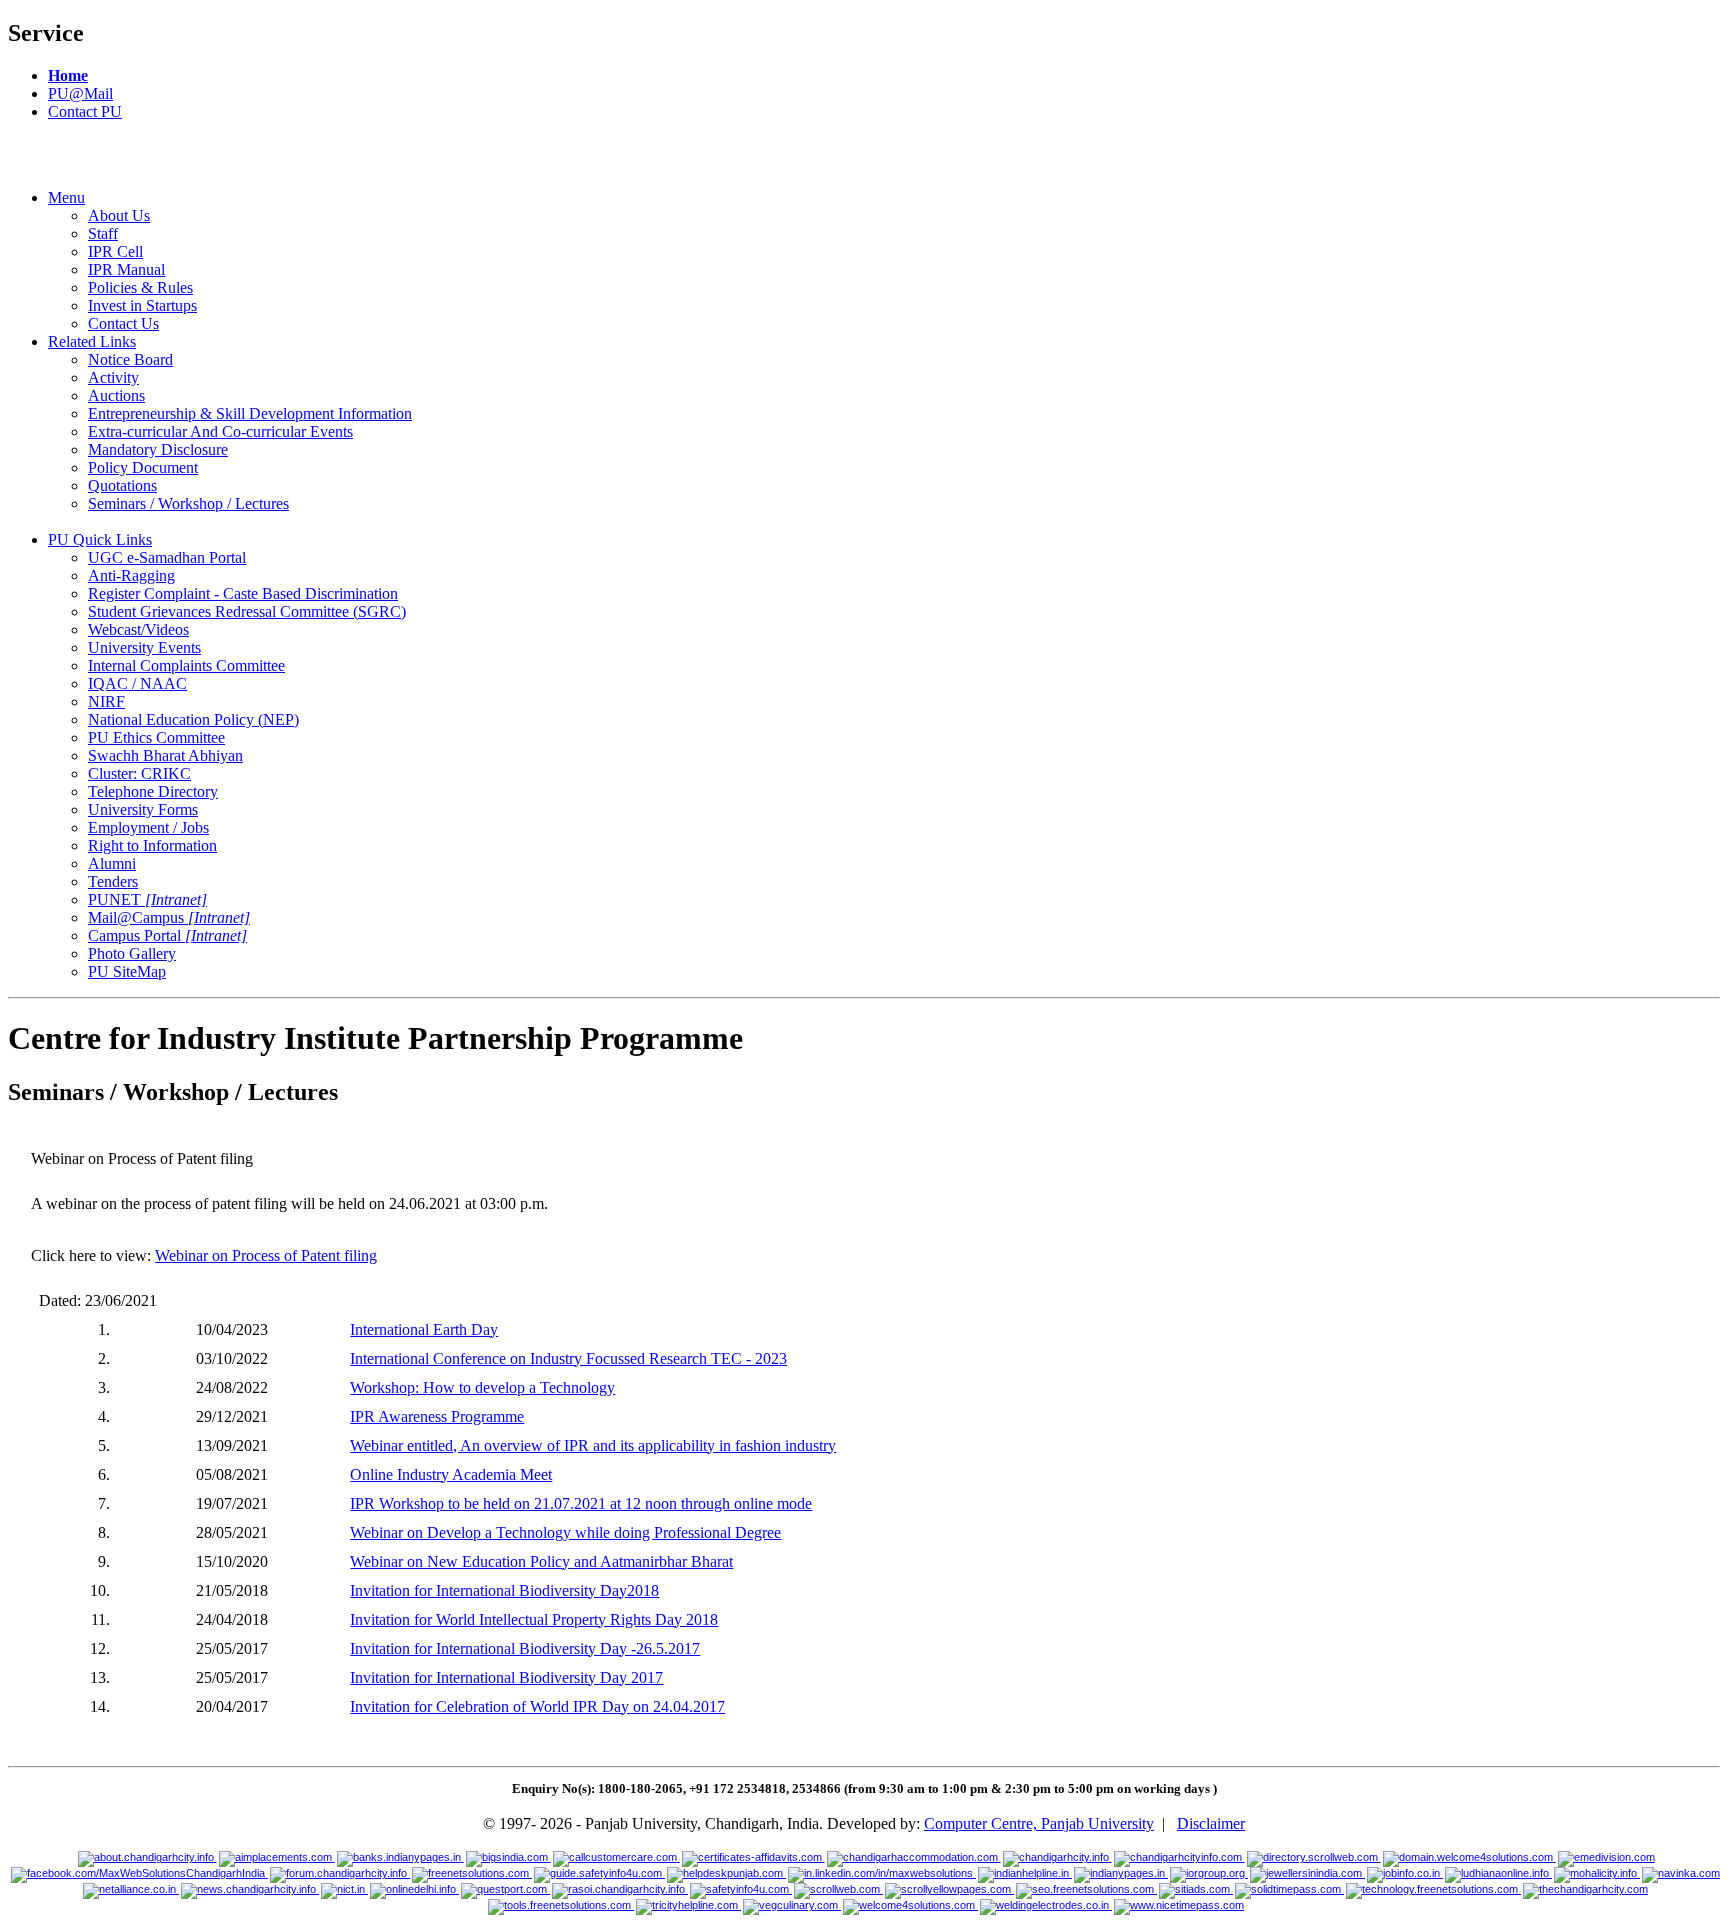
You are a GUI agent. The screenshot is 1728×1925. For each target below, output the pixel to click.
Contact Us (123, 323)
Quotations (122, 485)
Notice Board (130, 359)
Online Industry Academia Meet (451, 1474)
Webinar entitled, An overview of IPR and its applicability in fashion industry (593, 1445)
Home (68, 75)
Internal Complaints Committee (186, 665)
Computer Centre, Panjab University (1039, 1823)
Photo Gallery (132, 953)
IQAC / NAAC (137, 683)
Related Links (92, 341)
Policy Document (143, 467)
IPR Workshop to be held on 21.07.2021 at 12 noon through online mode (581, 1503)
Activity (113, 377)
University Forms (143, 809)
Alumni (112, 863)
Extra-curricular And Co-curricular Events (220, 431)
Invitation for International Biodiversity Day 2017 (506, 1677)
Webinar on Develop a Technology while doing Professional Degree (565, 1532)
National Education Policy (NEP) (193, 719)
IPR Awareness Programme (437, 1416)
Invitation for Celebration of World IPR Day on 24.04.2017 (537, 1706)
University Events (144, 647)
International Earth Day (424, 1329)
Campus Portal (167, 935)
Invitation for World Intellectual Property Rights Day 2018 (534, 1619)
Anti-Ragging (131, 575)
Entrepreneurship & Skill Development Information (250, 413)
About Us (119, 215)
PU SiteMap (127, 971)
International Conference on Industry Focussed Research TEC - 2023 (568, 1358)
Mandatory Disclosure (158, 449)
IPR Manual (126, 269)
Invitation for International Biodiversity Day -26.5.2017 (525, 1648)
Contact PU (85, 111)
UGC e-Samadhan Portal (167, 557)
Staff (103, 233)
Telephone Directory (153, 791)
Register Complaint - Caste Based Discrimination (243, 593)
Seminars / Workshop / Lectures (188, 503)
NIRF (106, 701)
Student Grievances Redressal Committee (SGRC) (247, 611)
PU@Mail (80, 93)
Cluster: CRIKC (139, 773)
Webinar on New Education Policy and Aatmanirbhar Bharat (541, 1561)
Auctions (116, 395)
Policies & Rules (140, 287)
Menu (66, 197)
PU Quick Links (100, 539)
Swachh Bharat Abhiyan (165, 755)
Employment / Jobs (148, 827)
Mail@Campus (169, 917)
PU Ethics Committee (156, 737)
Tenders (113, 881)
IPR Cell (115, 251)
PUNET (147, 899)
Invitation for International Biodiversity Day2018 (504, 1590)
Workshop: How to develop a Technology (482, 1387)
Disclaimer (1211, 1823)
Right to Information (152, 845)
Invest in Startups (142, 305)
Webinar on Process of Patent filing (266, 1255)
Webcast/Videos (138, 629)
